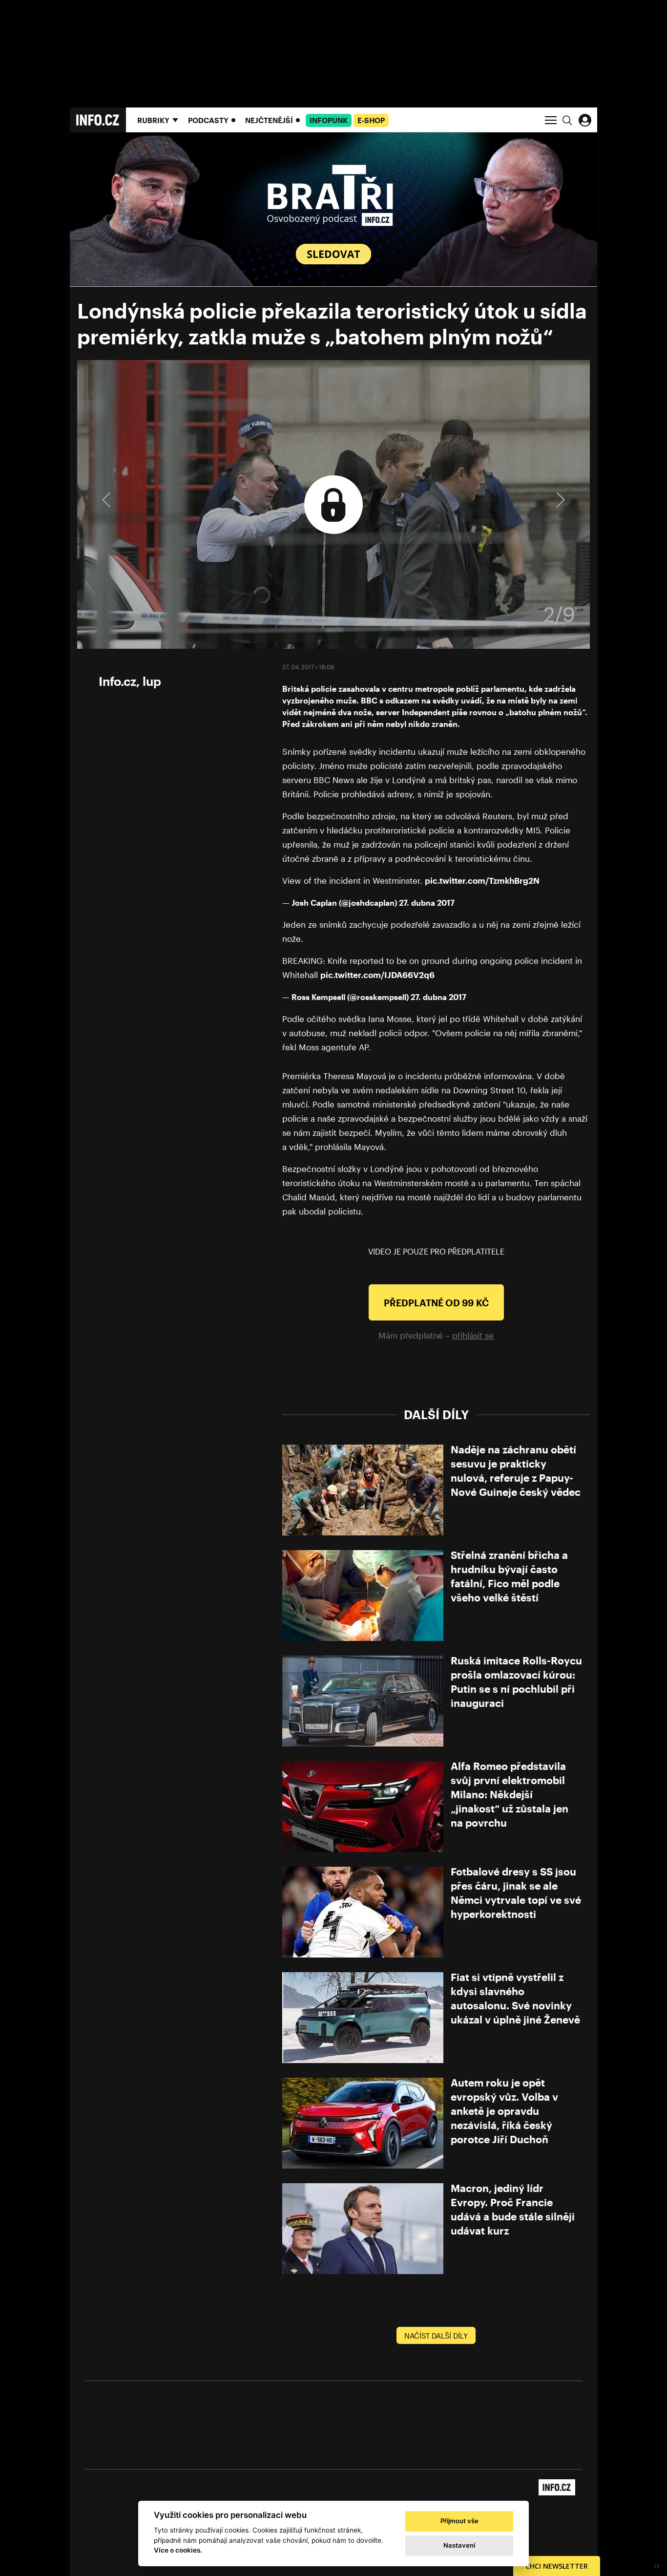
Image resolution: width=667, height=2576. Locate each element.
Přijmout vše (459, 2521)
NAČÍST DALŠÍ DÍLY (436, 2336)
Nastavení (459, 2545)
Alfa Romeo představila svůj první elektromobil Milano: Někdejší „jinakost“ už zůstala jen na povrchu (510, 1794)
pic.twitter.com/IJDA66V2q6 (377, 975)
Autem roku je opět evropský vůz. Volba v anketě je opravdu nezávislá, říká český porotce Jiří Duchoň (504, 2111)
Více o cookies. (178, 2550)
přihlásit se (473, 1335)
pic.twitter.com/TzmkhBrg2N (482, 880)
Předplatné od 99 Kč (436, 1303)
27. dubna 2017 (427, 903)
